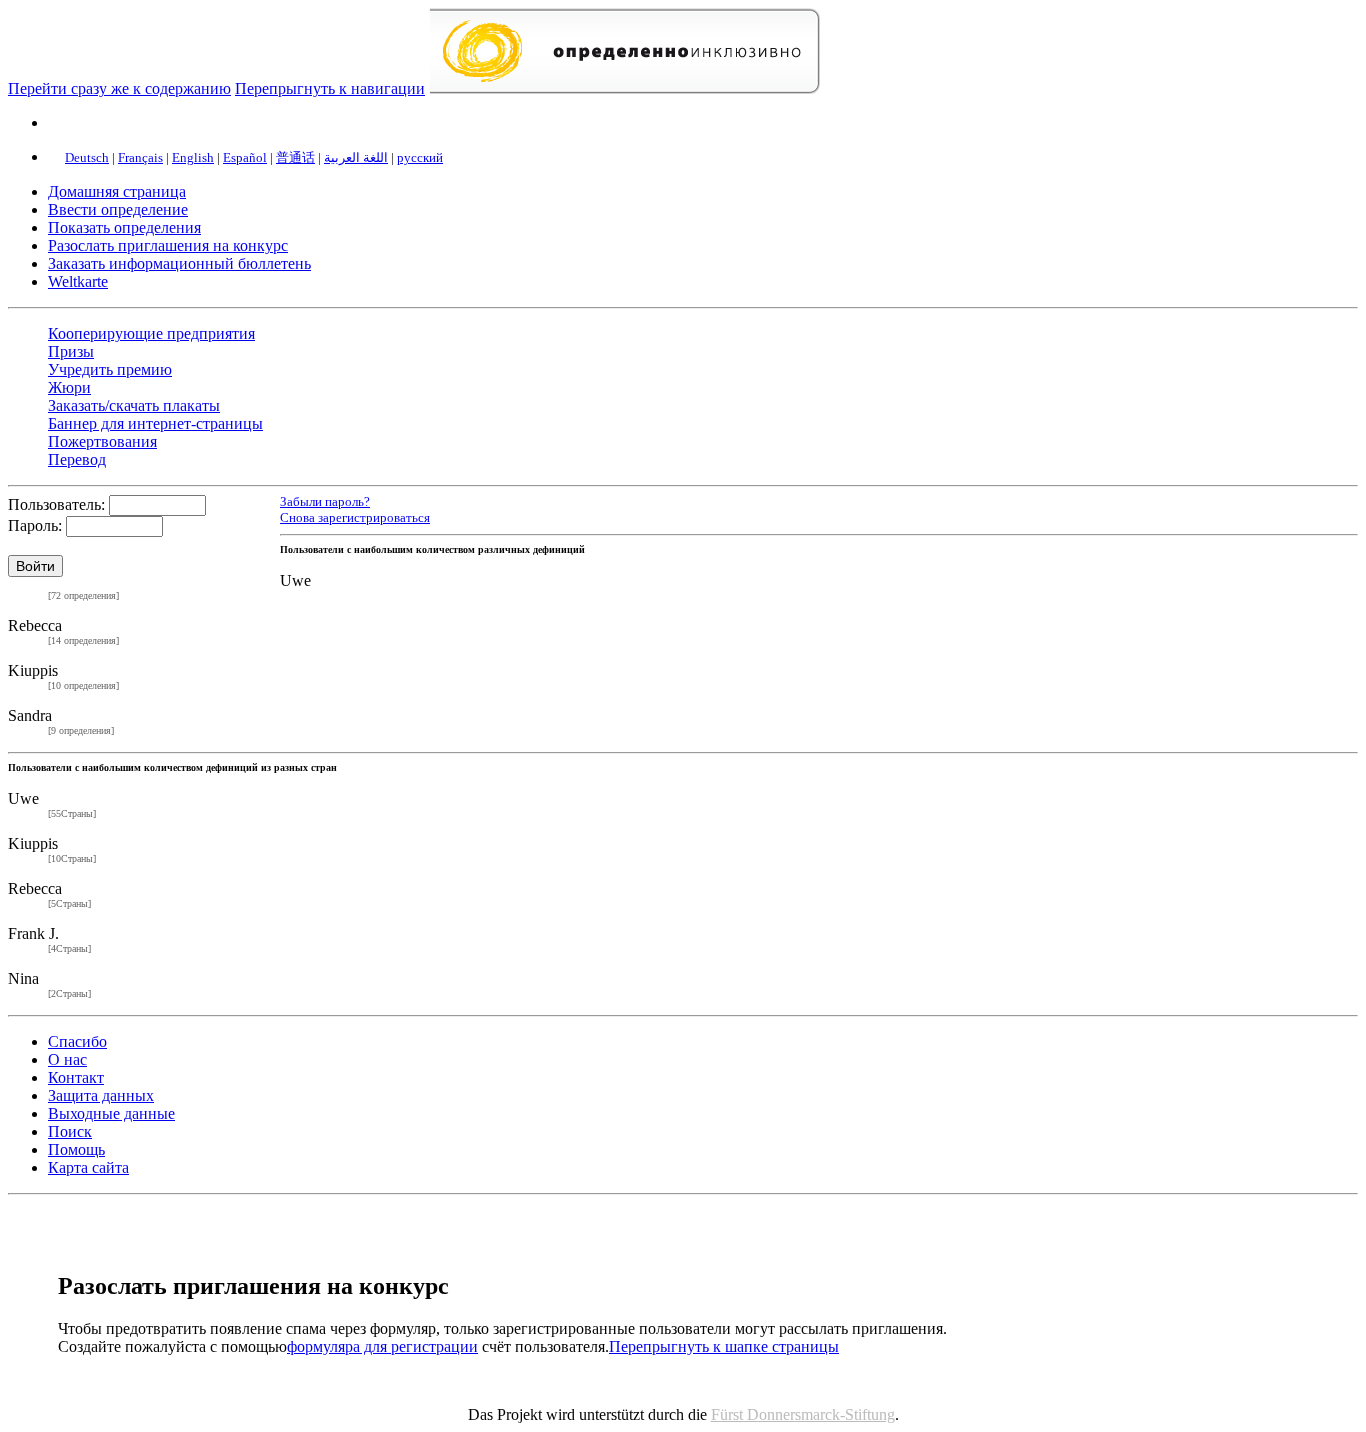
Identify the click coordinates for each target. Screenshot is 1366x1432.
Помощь (76, 1149)
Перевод (77, 459)
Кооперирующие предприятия (151, 333)
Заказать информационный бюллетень (179, 263)
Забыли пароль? (325, 502)
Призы (71, 351)
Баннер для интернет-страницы (155, 423)
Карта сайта (88, 1167)
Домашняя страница (117, 191)
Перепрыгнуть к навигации (330, 88)
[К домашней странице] (624, 88)
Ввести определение (118, 209)
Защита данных (101, 1095)
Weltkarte (78, 281)
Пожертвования (102, 441)
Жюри (69, 387)
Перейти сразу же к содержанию (119, 88)
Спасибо (77, 1041)
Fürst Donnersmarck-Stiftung (803, 1414)
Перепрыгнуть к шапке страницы (724, 1346)
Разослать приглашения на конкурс (168, 245)
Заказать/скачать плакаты (134, 405)
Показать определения (124, 227)
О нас (67, 1059)
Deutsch (87, 157)
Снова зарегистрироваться (355, 517)
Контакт (76, 1077)
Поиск (70, 1131)
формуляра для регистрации (382, 1346)
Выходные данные (111, 1113)
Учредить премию (110, 369)
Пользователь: (56, 504)
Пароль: (35, 525)
